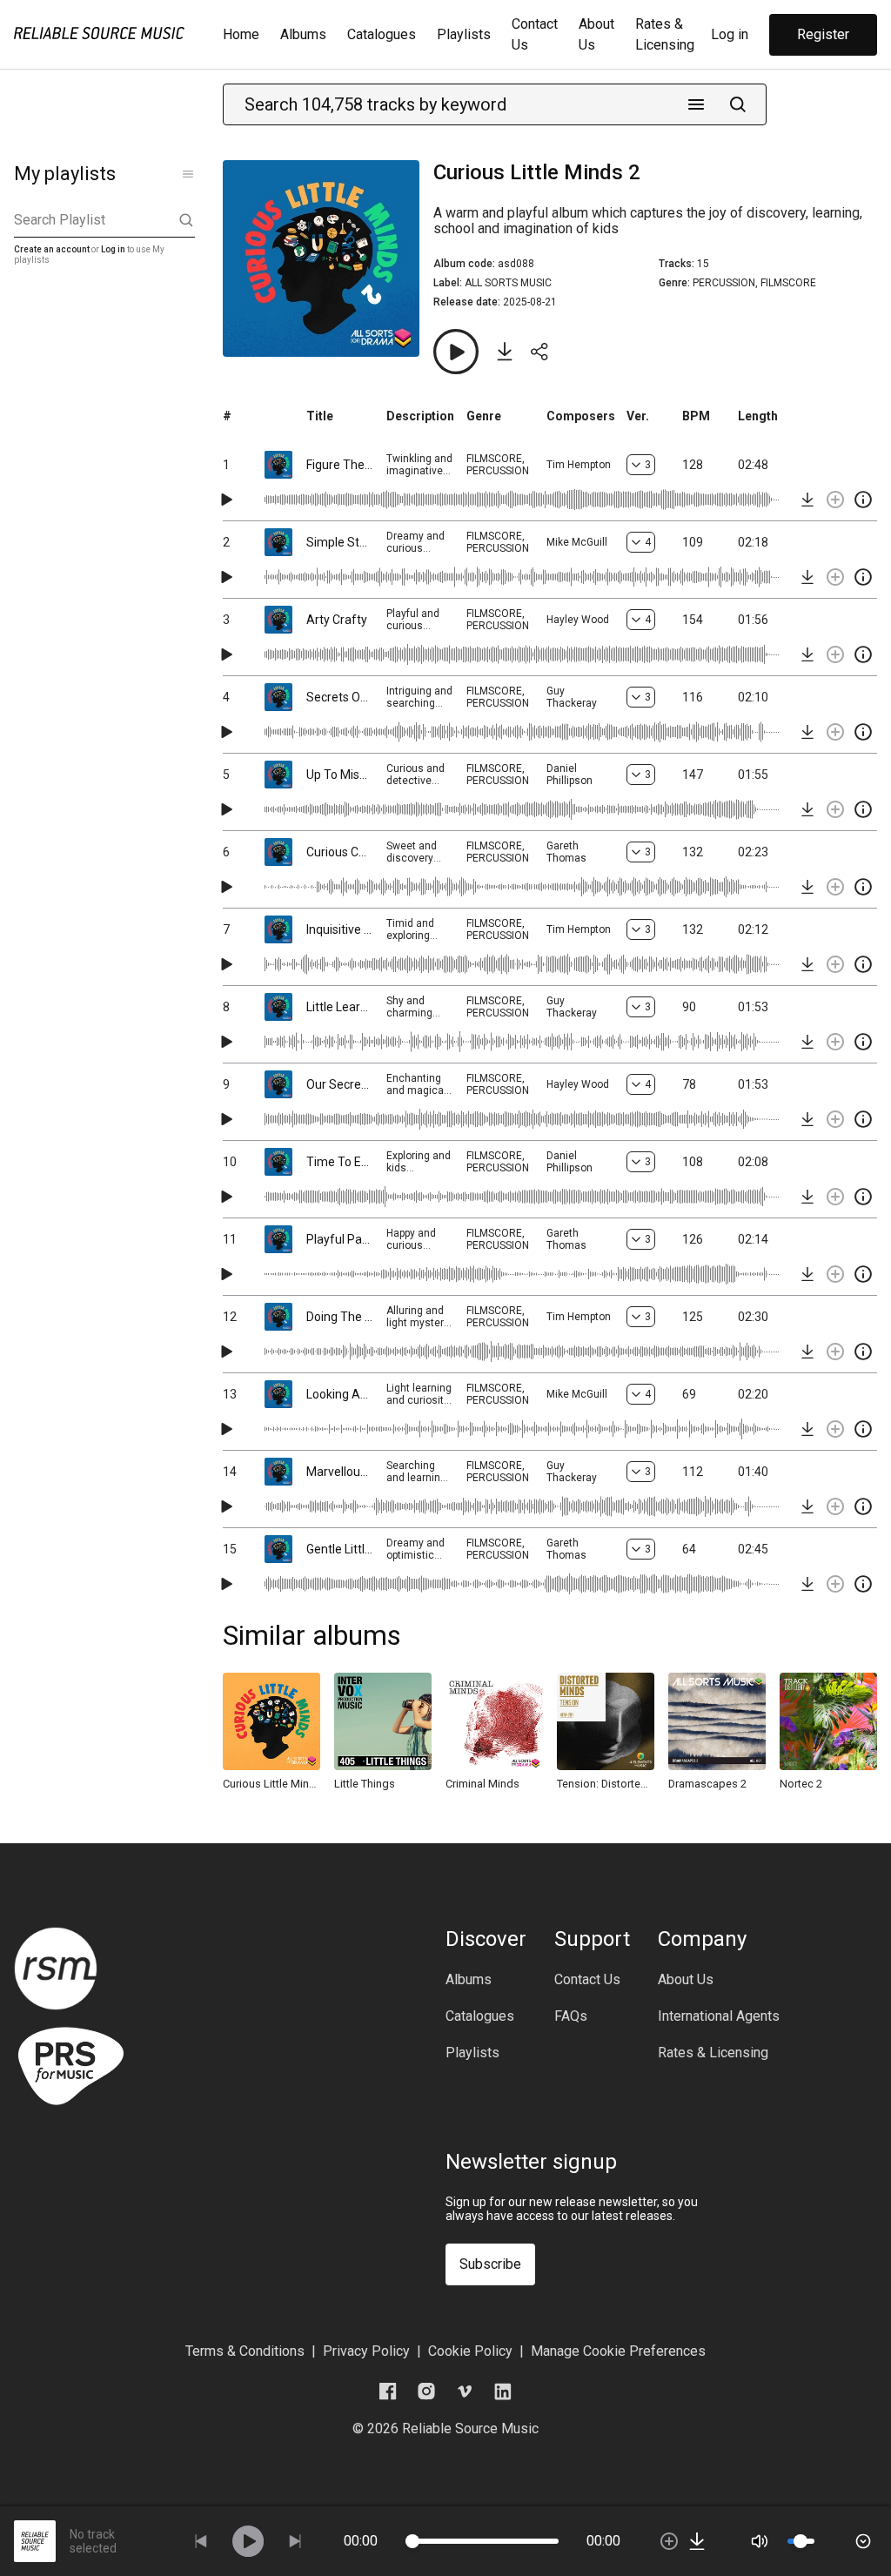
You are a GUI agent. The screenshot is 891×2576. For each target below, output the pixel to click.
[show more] (188, 174)
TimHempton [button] (579, 465)
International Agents (719, 2016)
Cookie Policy (470, 2351)
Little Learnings (339, 1007)
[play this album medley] (456, 352)
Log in (730, 34)
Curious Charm (339, 852)
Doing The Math (339, 1317)
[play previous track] (201, 2541)
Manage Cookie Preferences (618, 2351)
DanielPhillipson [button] (569, 775)
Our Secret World (339, 1084)
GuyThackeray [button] (572, 697)
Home (241, 34)
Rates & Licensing (713, 2053)
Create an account (52, 249)
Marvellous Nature (339, 1472)
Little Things (365, 1784)
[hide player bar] (863, 2541)
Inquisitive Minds (339, 929)
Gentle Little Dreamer (339, 1549)
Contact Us (587, 1980)
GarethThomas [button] (566, 852)
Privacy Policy (366, 2351)
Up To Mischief (339, 775)
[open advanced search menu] (696, 104)
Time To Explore (339, 1162)
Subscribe (490, 2264)
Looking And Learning (339, 1394)
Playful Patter (339, 1239)
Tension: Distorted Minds (606, 1784)
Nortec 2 (801, 1784)
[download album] (505, 352)
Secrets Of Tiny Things (339, 697)
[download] (807, 500)
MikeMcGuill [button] (577, 542)
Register (823, 34)
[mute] (760, 2541)
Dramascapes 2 (707, 1784)
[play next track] (295, 2541)
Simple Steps (339, 542)
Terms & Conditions (245, 2351)
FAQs (571, 2016)
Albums (303, 34)
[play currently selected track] (248, 2541)
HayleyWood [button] (578, 620)
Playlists (464, 34)
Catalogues (382, 34)
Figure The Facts (339, 465)
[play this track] (226, 500)
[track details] (863, 500)
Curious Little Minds (271, 1784)
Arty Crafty (337, 620)
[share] (539, 352)
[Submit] (738, 104)
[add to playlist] (835, 500)
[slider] (412, 2541)
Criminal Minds (482, 1784)
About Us (686, 1980)
